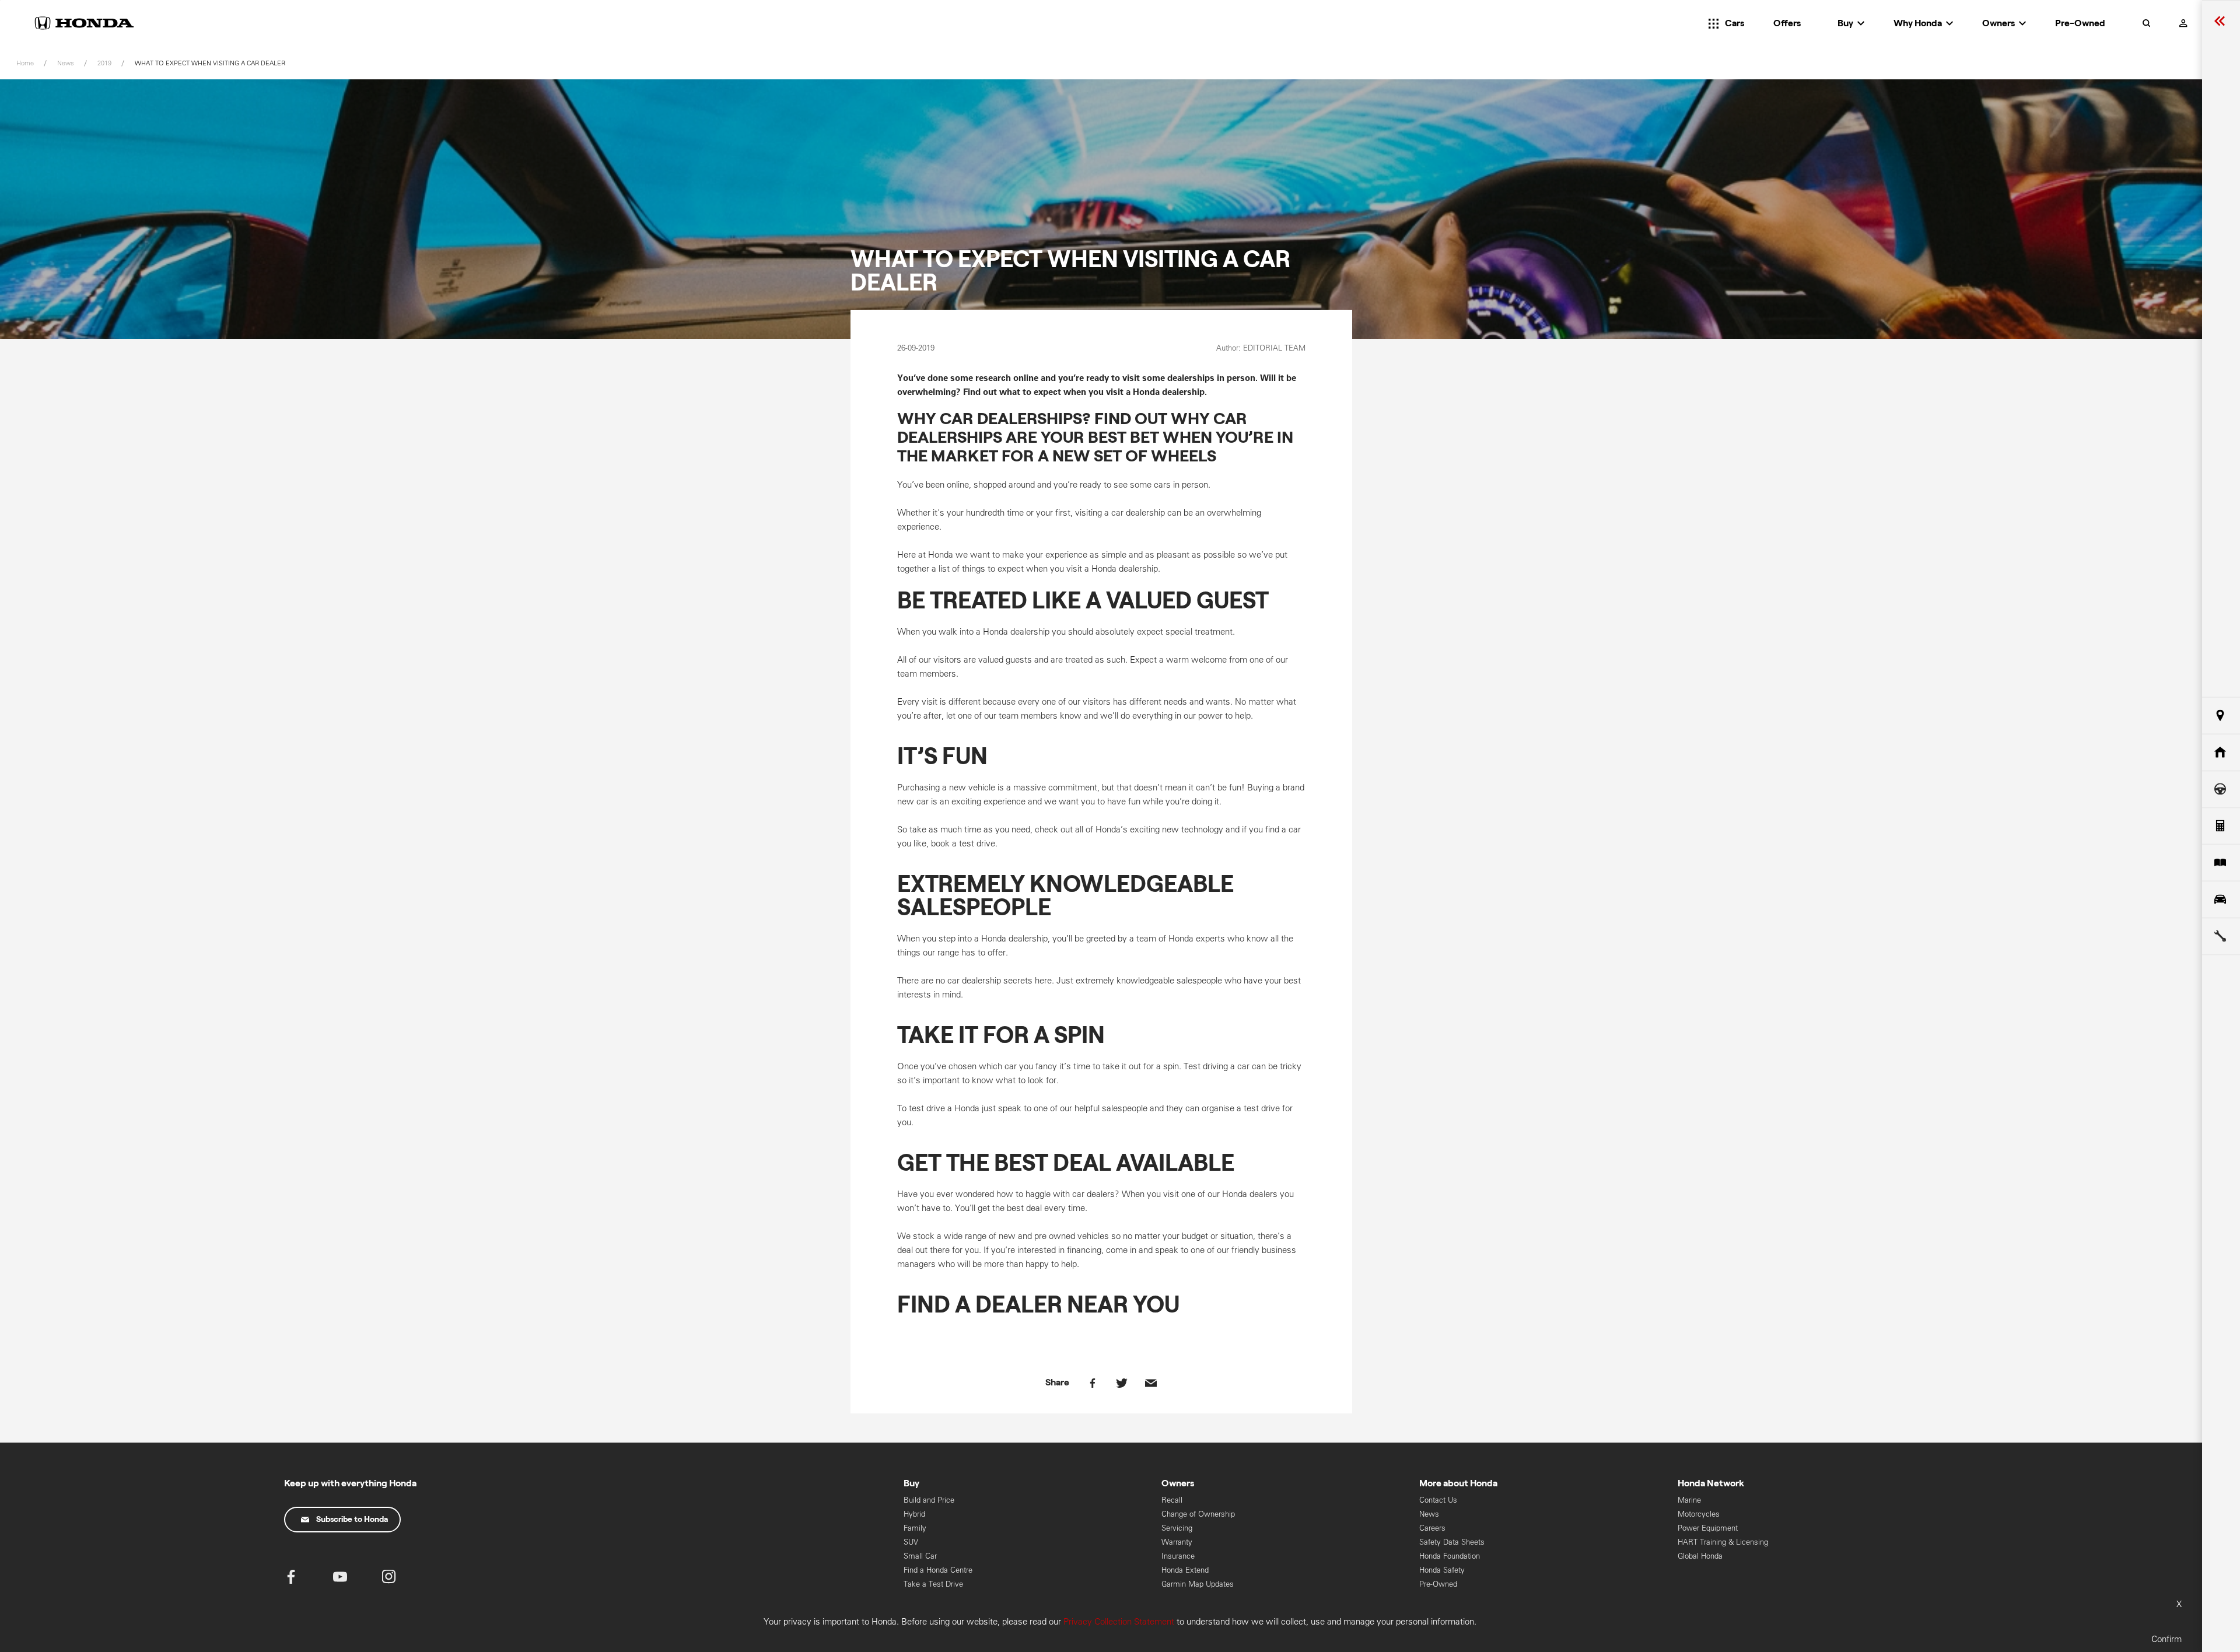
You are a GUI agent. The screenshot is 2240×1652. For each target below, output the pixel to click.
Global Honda (1700, 1556)
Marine (1689, 1500)
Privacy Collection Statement (1119, 1621)
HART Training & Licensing (1723, 1542)
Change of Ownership (1198, 1514)
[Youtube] (340, 1579)
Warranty (1177, 1542)
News (1429, 1514)
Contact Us (1438, 1500)
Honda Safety (1442, 1570)
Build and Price (929, 1500)
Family (915, 1528)
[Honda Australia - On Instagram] (389, 1579)
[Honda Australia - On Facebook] (291, 1579)
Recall (1172, 1500)
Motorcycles (1699, 1514)
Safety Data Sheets (1452, 1542)
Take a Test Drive (933, 1584)
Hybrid (914, 1514)
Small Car (920, 1556)
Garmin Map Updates (1198, 1584)
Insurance (1178, 1556)
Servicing (1177, 1528)
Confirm (2166, 1639)
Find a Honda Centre (938, 1570)
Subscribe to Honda (352, 1520)
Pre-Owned (1438, 1584)
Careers (1432, 1528)
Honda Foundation (1450, 1556)
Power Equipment (1708, 1528)
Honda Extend (1185, 1570)
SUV (911, 1542)
